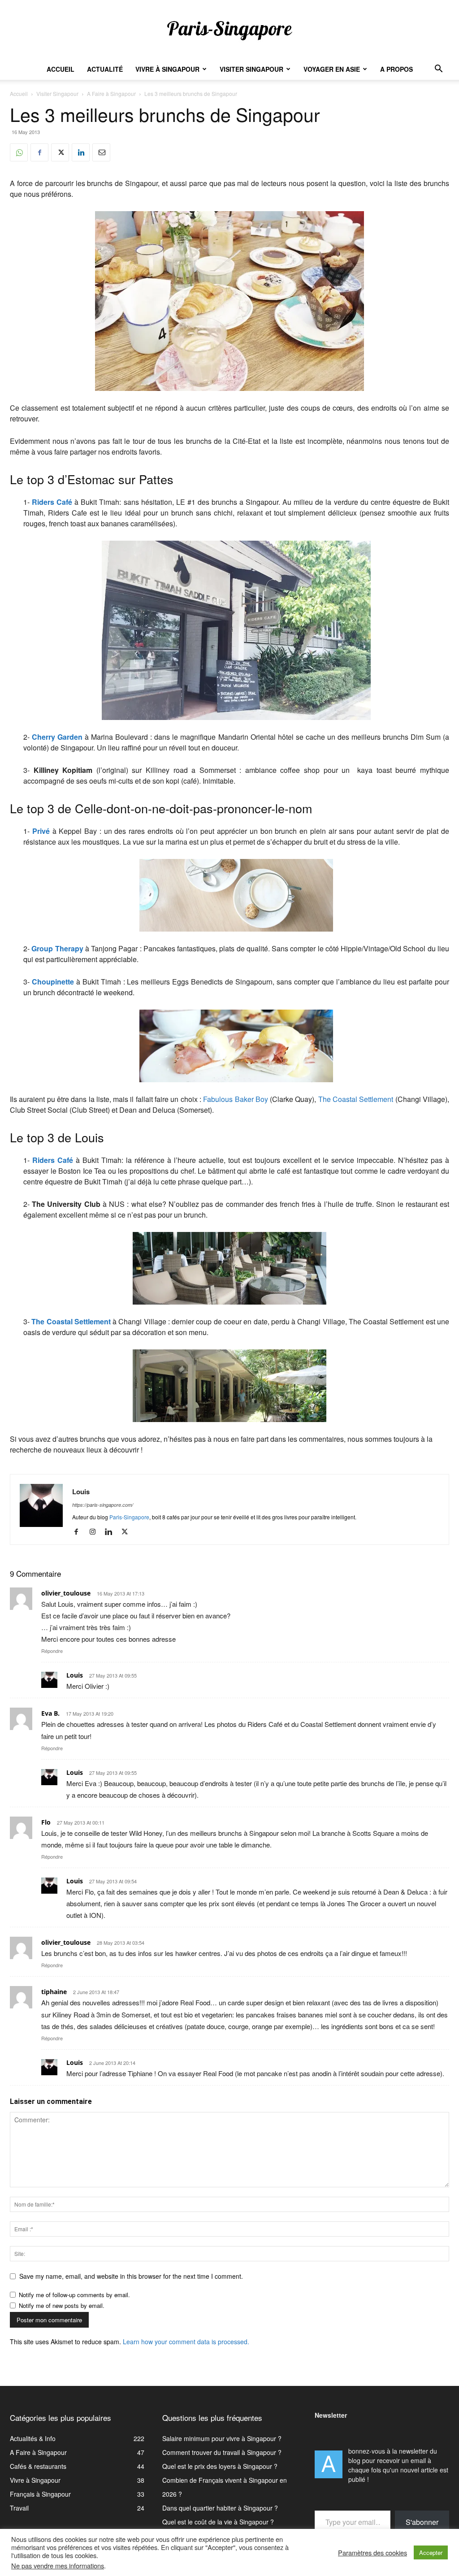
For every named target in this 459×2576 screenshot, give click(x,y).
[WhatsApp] (19, 152)
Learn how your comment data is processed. (186, 2342)
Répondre (52, 1651)
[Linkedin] (81, 152)
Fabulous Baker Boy (236, 1099)
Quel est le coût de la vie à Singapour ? (218, 2522)
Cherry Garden (57, 737)
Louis (81, 1492)
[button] (438, 70)
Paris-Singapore (129, 1517)
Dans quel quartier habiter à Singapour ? (220, 2508)
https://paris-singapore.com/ (103, 1505)
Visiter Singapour (251, 69)
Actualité (105, 69)
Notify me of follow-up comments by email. (74, 2295)
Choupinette (53, 982)
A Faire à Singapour (111, 93)
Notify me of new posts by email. (62, 2305)
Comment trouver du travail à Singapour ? (222, 2452)
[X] (60, 152)
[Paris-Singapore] (229, 30)
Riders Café (52, 502)
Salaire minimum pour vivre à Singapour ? (222, 2438)
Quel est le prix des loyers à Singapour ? (220, 2466)
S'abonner (422, 2522)
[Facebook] (39, 152)
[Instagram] (96, 1532)
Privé (41, 831)
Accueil (61, 69)
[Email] (101, 152)
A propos (396, 69)
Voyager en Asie (332, 69)
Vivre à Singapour (167, 69)
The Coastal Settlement (356, 1099)
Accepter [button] (431, 2552)
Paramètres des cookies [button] (372, 2553)
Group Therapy (57, 948)
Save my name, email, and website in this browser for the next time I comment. (131, 2276)
